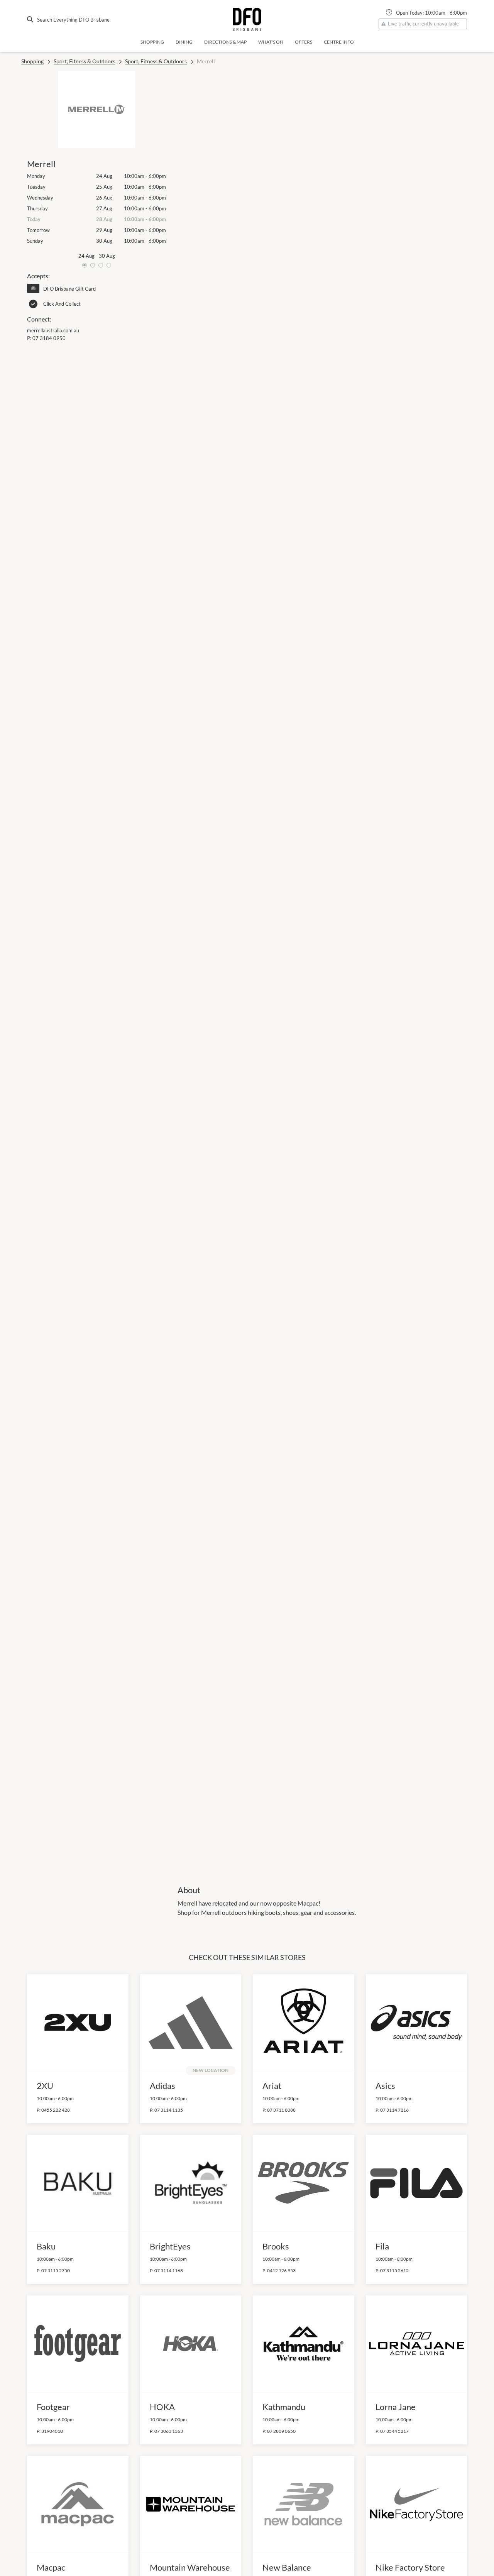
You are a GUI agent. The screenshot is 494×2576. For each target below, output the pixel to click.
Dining (184, 42)
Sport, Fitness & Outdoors (85, 61)
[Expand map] (322, 973)
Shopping (152, 42)
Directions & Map (225, 42)
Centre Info (339, 42)
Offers (304, 42)
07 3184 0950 (49, 338)
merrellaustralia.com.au (53, 330)
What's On (271, 42)
